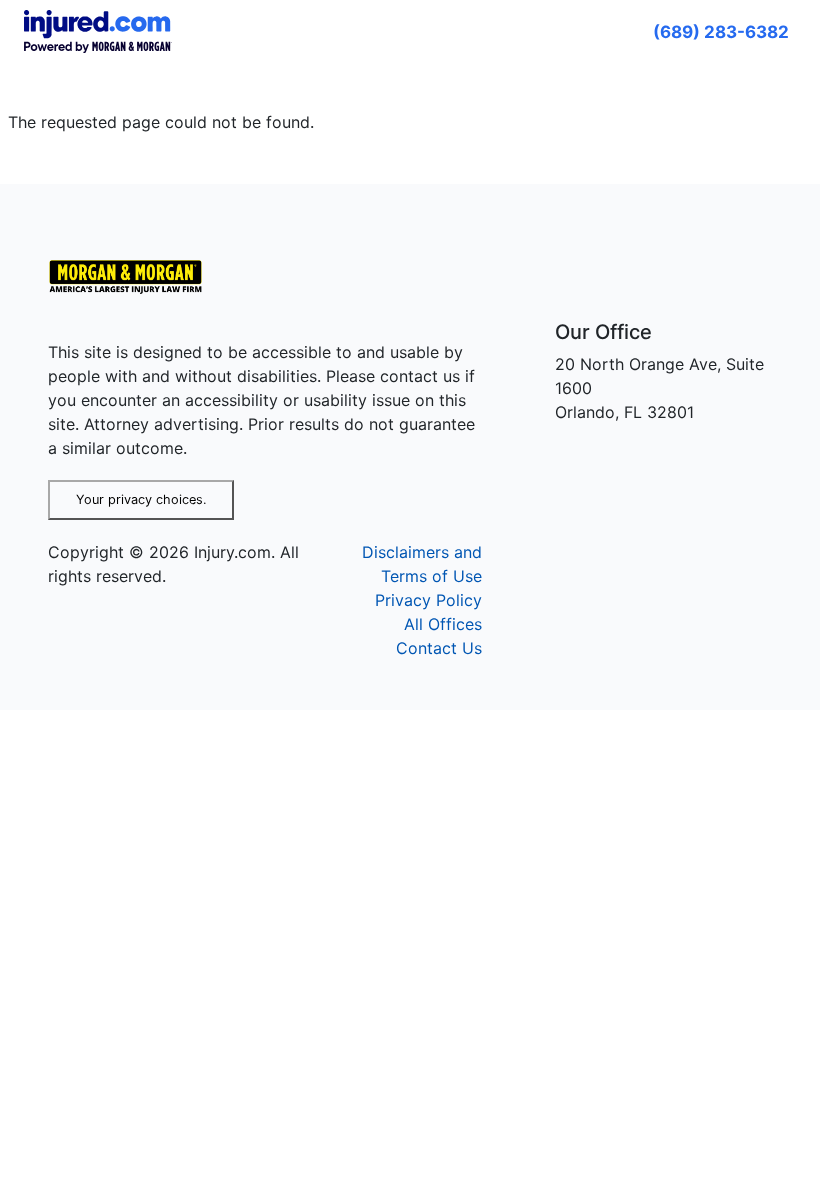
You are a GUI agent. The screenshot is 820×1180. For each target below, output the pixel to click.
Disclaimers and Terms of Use (422, 564)
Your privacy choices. (141, 499)
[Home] (133, 277)
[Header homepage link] (98, 30)
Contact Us (439, 648)
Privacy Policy (428, 600)
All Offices (443, 624)
